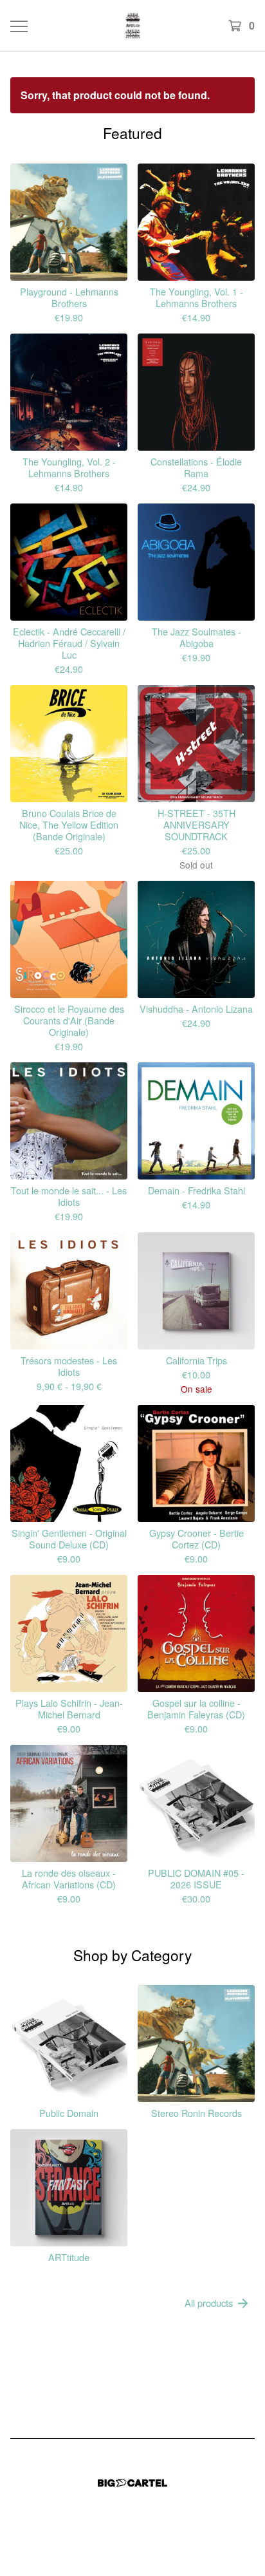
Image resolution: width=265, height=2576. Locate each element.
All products (209, 2303)
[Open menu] (19, 26)
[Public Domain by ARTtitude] (133, 25)
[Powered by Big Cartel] (132, 2483)
